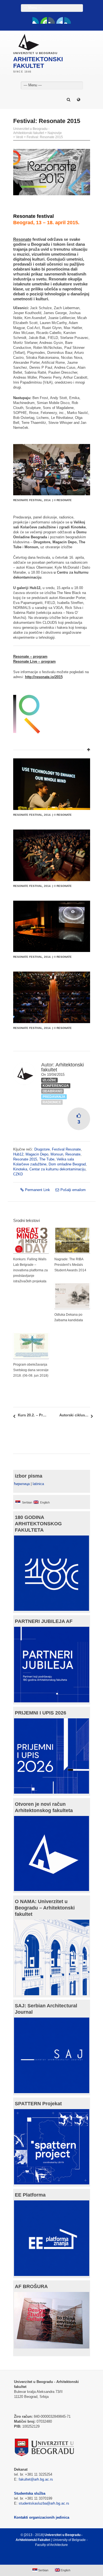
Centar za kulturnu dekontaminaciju (57, 1169)
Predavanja (54, 1097)
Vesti (20, 137)
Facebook (36, 20)
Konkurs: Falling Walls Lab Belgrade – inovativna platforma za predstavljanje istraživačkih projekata (30, 1270)
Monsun (57, 1154)
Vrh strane (49, 2558)
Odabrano (52, 1091)
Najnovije (55, 133)
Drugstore (42, 1149)
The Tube (47, 1159)
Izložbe (49, 1080)
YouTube (44, 20)
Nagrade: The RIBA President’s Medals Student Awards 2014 (70, 1265)
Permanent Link (37, 1190)
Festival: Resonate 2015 (45, 137)
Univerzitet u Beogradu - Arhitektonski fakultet (31, 131)
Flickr (52, 20)
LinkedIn (60, 20)
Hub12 (18, 1154)
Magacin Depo (37, 1154)
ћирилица (22, 1484)
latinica (38, 1484)
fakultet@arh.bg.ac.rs (36, 2479)
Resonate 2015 (25, 1159)
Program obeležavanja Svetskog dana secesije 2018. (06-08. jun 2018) (31, 1370)
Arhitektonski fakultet (62, 1067)
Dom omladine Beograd (67, 1164)
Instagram (68, 20)
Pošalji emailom (73, 1190)
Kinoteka (20, 1169)
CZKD (18, 1174)
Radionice (52, 1102)
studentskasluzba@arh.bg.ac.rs (44, 2503)
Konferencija (56, 1086)
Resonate (73, 1154)
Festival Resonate (66, 1149)
